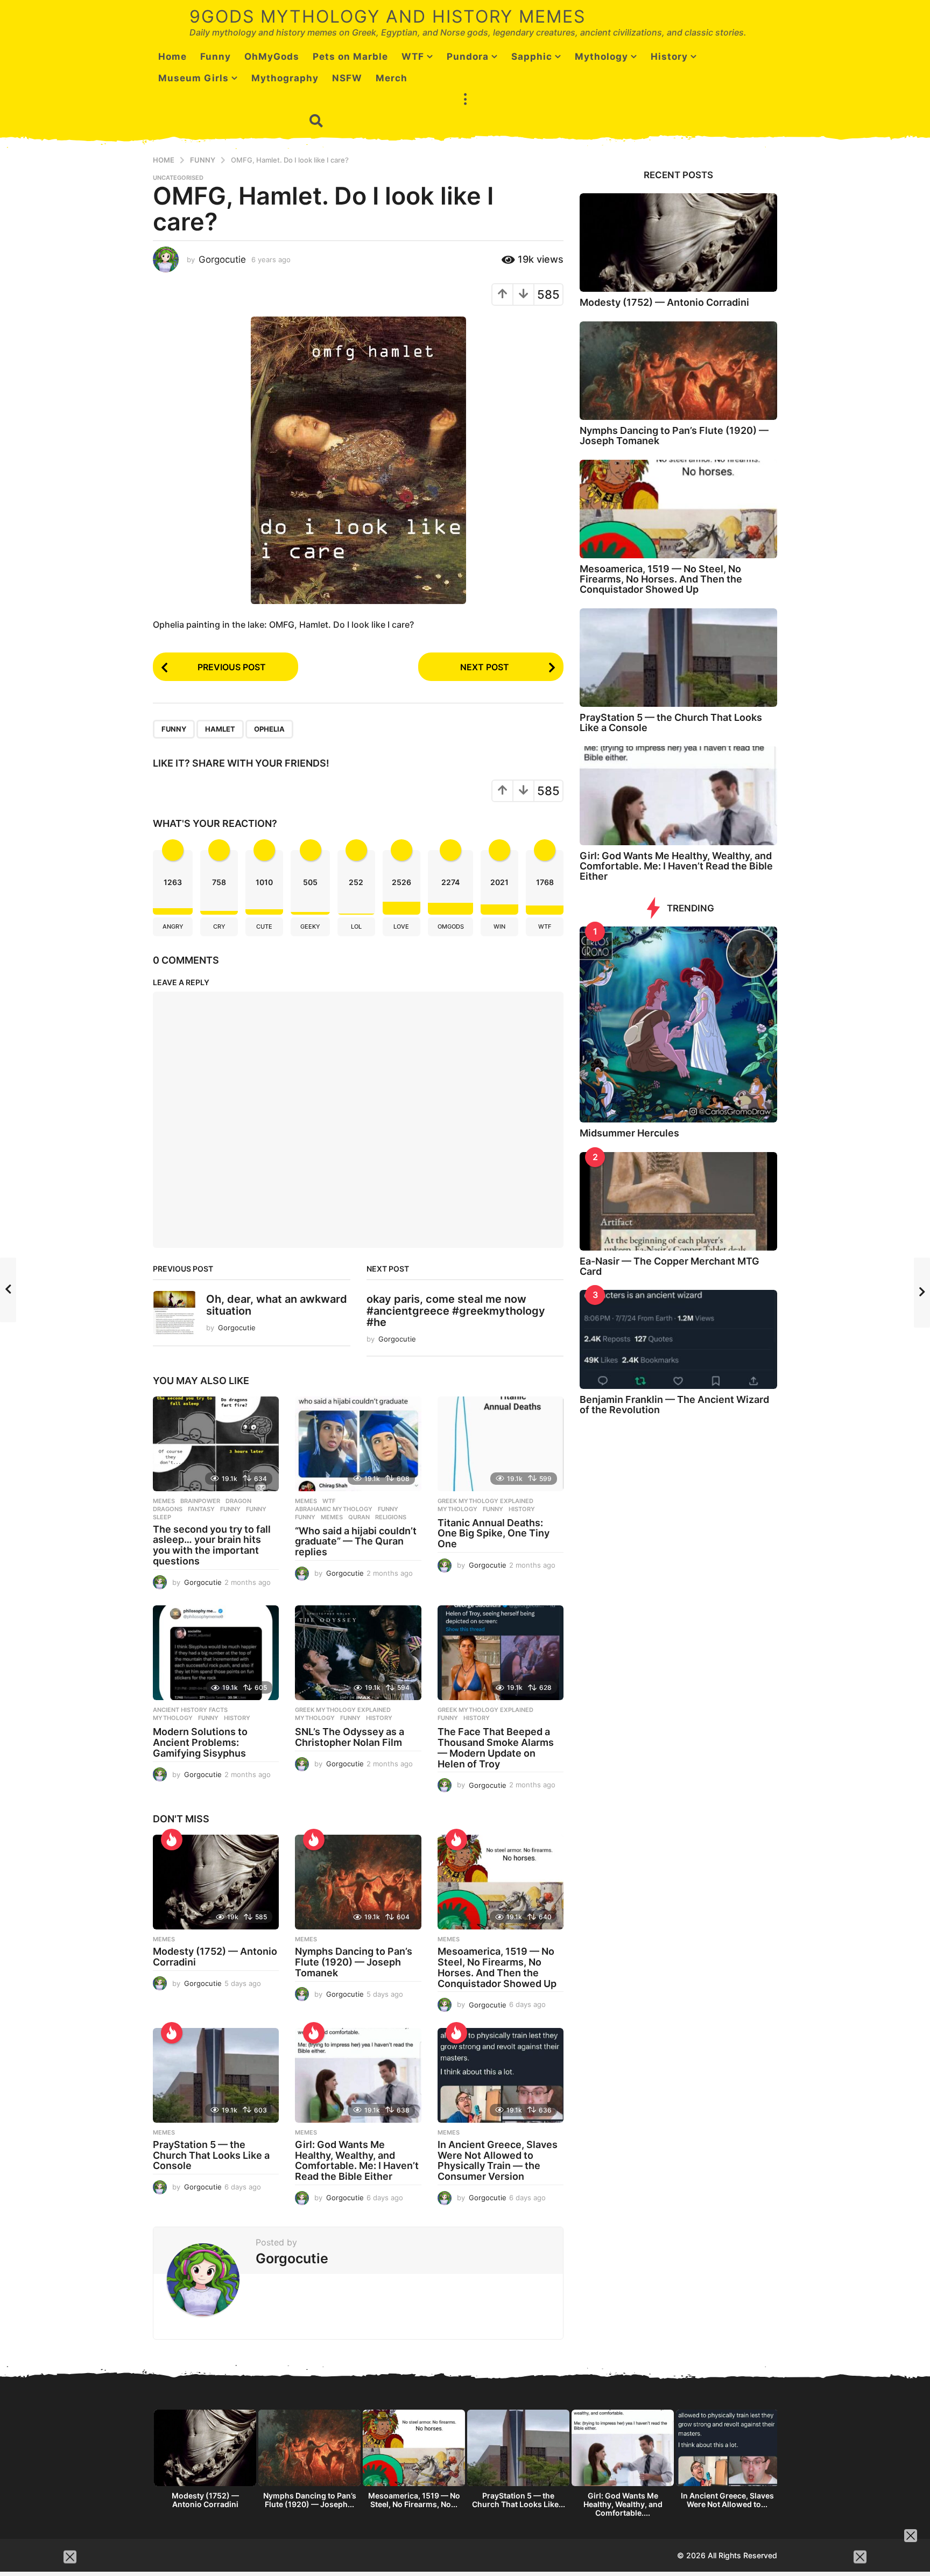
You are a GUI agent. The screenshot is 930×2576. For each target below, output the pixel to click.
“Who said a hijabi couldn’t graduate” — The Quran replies (356, 1542)
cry (219, 926)
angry (173, 926)
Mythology (601, 57)
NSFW (347, 78)
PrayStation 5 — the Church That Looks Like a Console (211, 2155)
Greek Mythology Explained (485, 1501)
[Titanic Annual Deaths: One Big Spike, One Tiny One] (501, 1444)
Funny (216, 57)
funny (256, 1509)
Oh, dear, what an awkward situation (277, 1305)
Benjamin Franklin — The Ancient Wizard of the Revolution (674, 1405)
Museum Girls (193, 78)
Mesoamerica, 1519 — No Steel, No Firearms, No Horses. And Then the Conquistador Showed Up (497, 1967)
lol (356, 926)
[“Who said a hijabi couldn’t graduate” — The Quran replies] (358, 1444)
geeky (310, 926)
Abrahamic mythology (334, 1509)
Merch (392, 78)
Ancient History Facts (190, 1710)
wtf (545, 926)
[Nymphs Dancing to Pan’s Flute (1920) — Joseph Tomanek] (358, 1882)
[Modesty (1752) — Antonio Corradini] (216, 1882)
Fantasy (201, 1509)
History (669, 57)
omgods (451, 926)
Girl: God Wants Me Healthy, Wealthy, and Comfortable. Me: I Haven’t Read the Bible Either (357, 2160)
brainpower (200, 1501)
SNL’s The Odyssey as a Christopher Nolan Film (350, 1737)
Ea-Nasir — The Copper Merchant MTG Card (670, 1266)
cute (264, 926)
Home (172, 57)
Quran (359, 1517)
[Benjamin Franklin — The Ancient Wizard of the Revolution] (678, 1339)
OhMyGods (272, 57)
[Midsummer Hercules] (678, 1025)
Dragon (238, 1501)
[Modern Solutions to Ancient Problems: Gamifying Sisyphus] (216, 1653)
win (499, 926)
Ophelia (269, 729)
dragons (168, 1509)
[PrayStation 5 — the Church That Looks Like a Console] (216, 2075)
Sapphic (532, 57)
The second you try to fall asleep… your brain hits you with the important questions (212, 1545)
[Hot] (172, 1840)
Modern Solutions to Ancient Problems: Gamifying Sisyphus (200, 1742)
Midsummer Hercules (629, 1133)
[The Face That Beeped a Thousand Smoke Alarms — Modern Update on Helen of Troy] (501, 1653)
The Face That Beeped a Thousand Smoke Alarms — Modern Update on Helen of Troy (496, 1747)
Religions (391, 1517)
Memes (164, 1501)
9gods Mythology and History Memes (387, 16)
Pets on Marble (350, 57)
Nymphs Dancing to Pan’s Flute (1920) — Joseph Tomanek (354, 1962)
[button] (465, 100)
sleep (162, 1517)
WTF (413, 57)
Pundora (468, 57)
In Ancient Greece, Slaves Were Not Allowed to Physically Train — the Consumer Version (498, 2160)
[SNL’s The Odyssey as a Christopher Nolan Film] (358, 1653)
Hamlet (220, 729)
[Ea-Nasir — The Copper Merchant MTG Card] (678, 1201)
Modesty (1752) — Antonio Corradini (215, 1957)
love (401, 926)
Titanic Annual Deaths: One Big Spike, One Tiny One (494, 1533)
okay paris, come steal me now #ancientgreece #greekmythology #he (456, 1311)
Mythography (285, 78)
